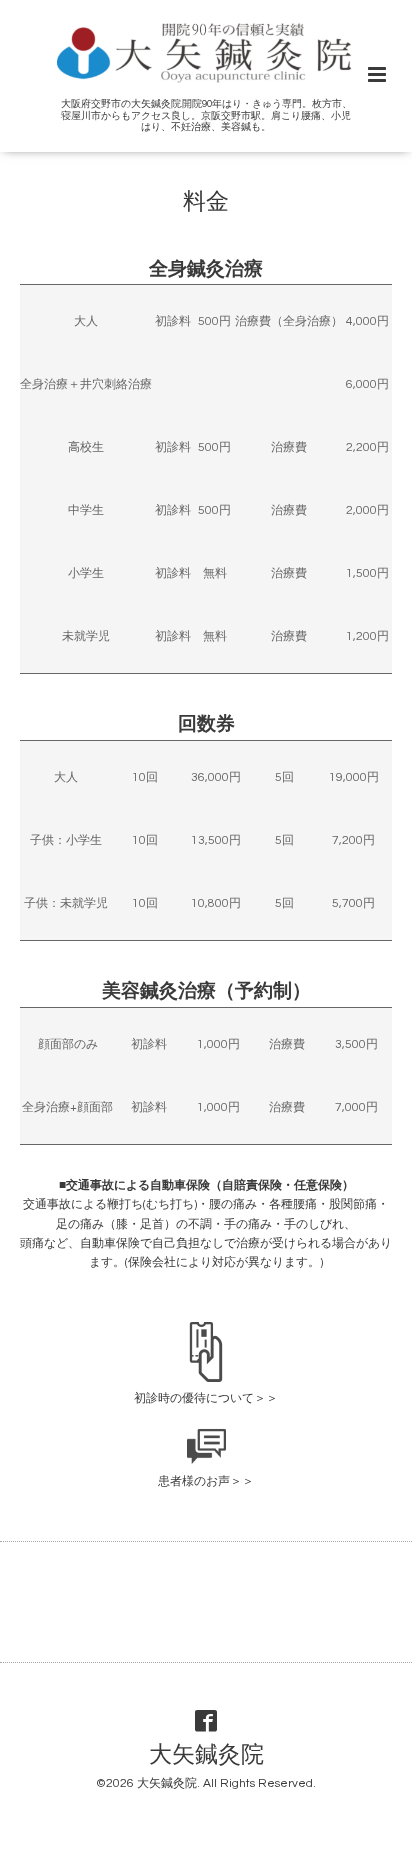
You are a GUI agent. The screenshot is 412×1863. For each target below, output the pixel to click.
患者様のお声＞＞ (206, 1481)
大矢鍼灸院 (206, 1755)
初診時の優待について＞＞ (206, 1398)
